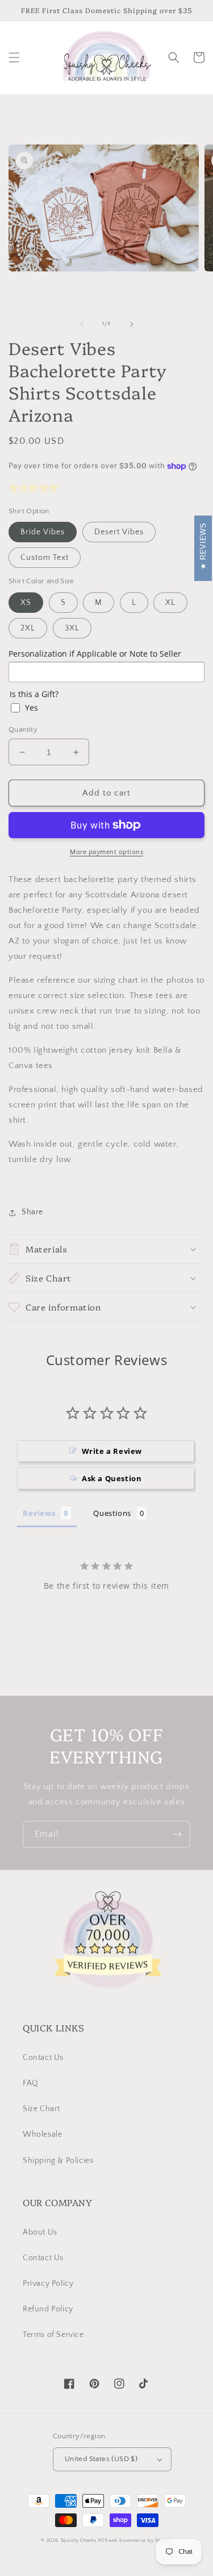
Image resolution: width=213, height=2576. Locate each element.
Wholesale (42, 2134)
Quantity (23, 729)
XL (170, 603)
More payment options (106, 852)
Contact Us (43, 2058)
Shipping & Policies (58, 2161)
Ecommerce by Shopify (146, 2540)
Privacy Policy (48, 2284)
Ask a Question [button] (112, 1478)
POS (103, 2540)
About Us (40, 2232)
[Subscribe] (177, 1834)
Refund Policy (48, 2309)
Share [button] (32, 1212)
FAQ (31, 2083)
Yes (32, 708)
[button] (14, 57)
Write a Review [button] (112, 1451)
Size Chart (41, 2109)
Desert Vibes (119, 532)
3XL (72, 628)
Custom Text (45, 558)
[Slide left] (82, 324)
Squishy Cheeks (79, 2540)
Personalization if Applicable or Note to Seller (95, 654)
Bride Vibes (43, 532)
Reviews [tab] (39, 1513)
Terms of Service (53, 2335)
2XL (28, 628)
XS (26, 603)
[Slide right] (132, 324)
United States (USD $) (101, 2459)
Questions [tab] (112, 1513)
